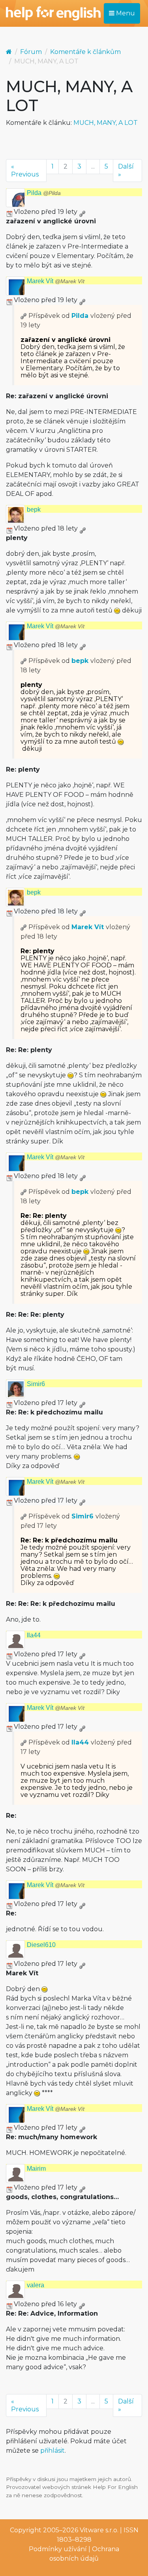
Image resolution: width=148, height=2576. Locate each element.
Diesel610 (41, 1945)
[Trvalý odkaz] (82, 212)
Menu (125, 13)
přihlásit (52, 2451)
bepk (34, 509)
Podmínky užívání (58, 2549)
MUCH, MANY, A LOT (106, 123)
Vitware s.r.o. (99, 2530)
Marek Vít (56, 281)
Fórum (31, 52)
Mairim (36, 2169)
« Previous (25, 170)
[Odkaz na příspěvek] (24, 316)
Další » (126, 170)
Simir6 (36, 1384)
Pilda (44, 193)
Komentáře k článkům (85, 52)
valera (36, 2285)
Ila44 (34, 1635)
